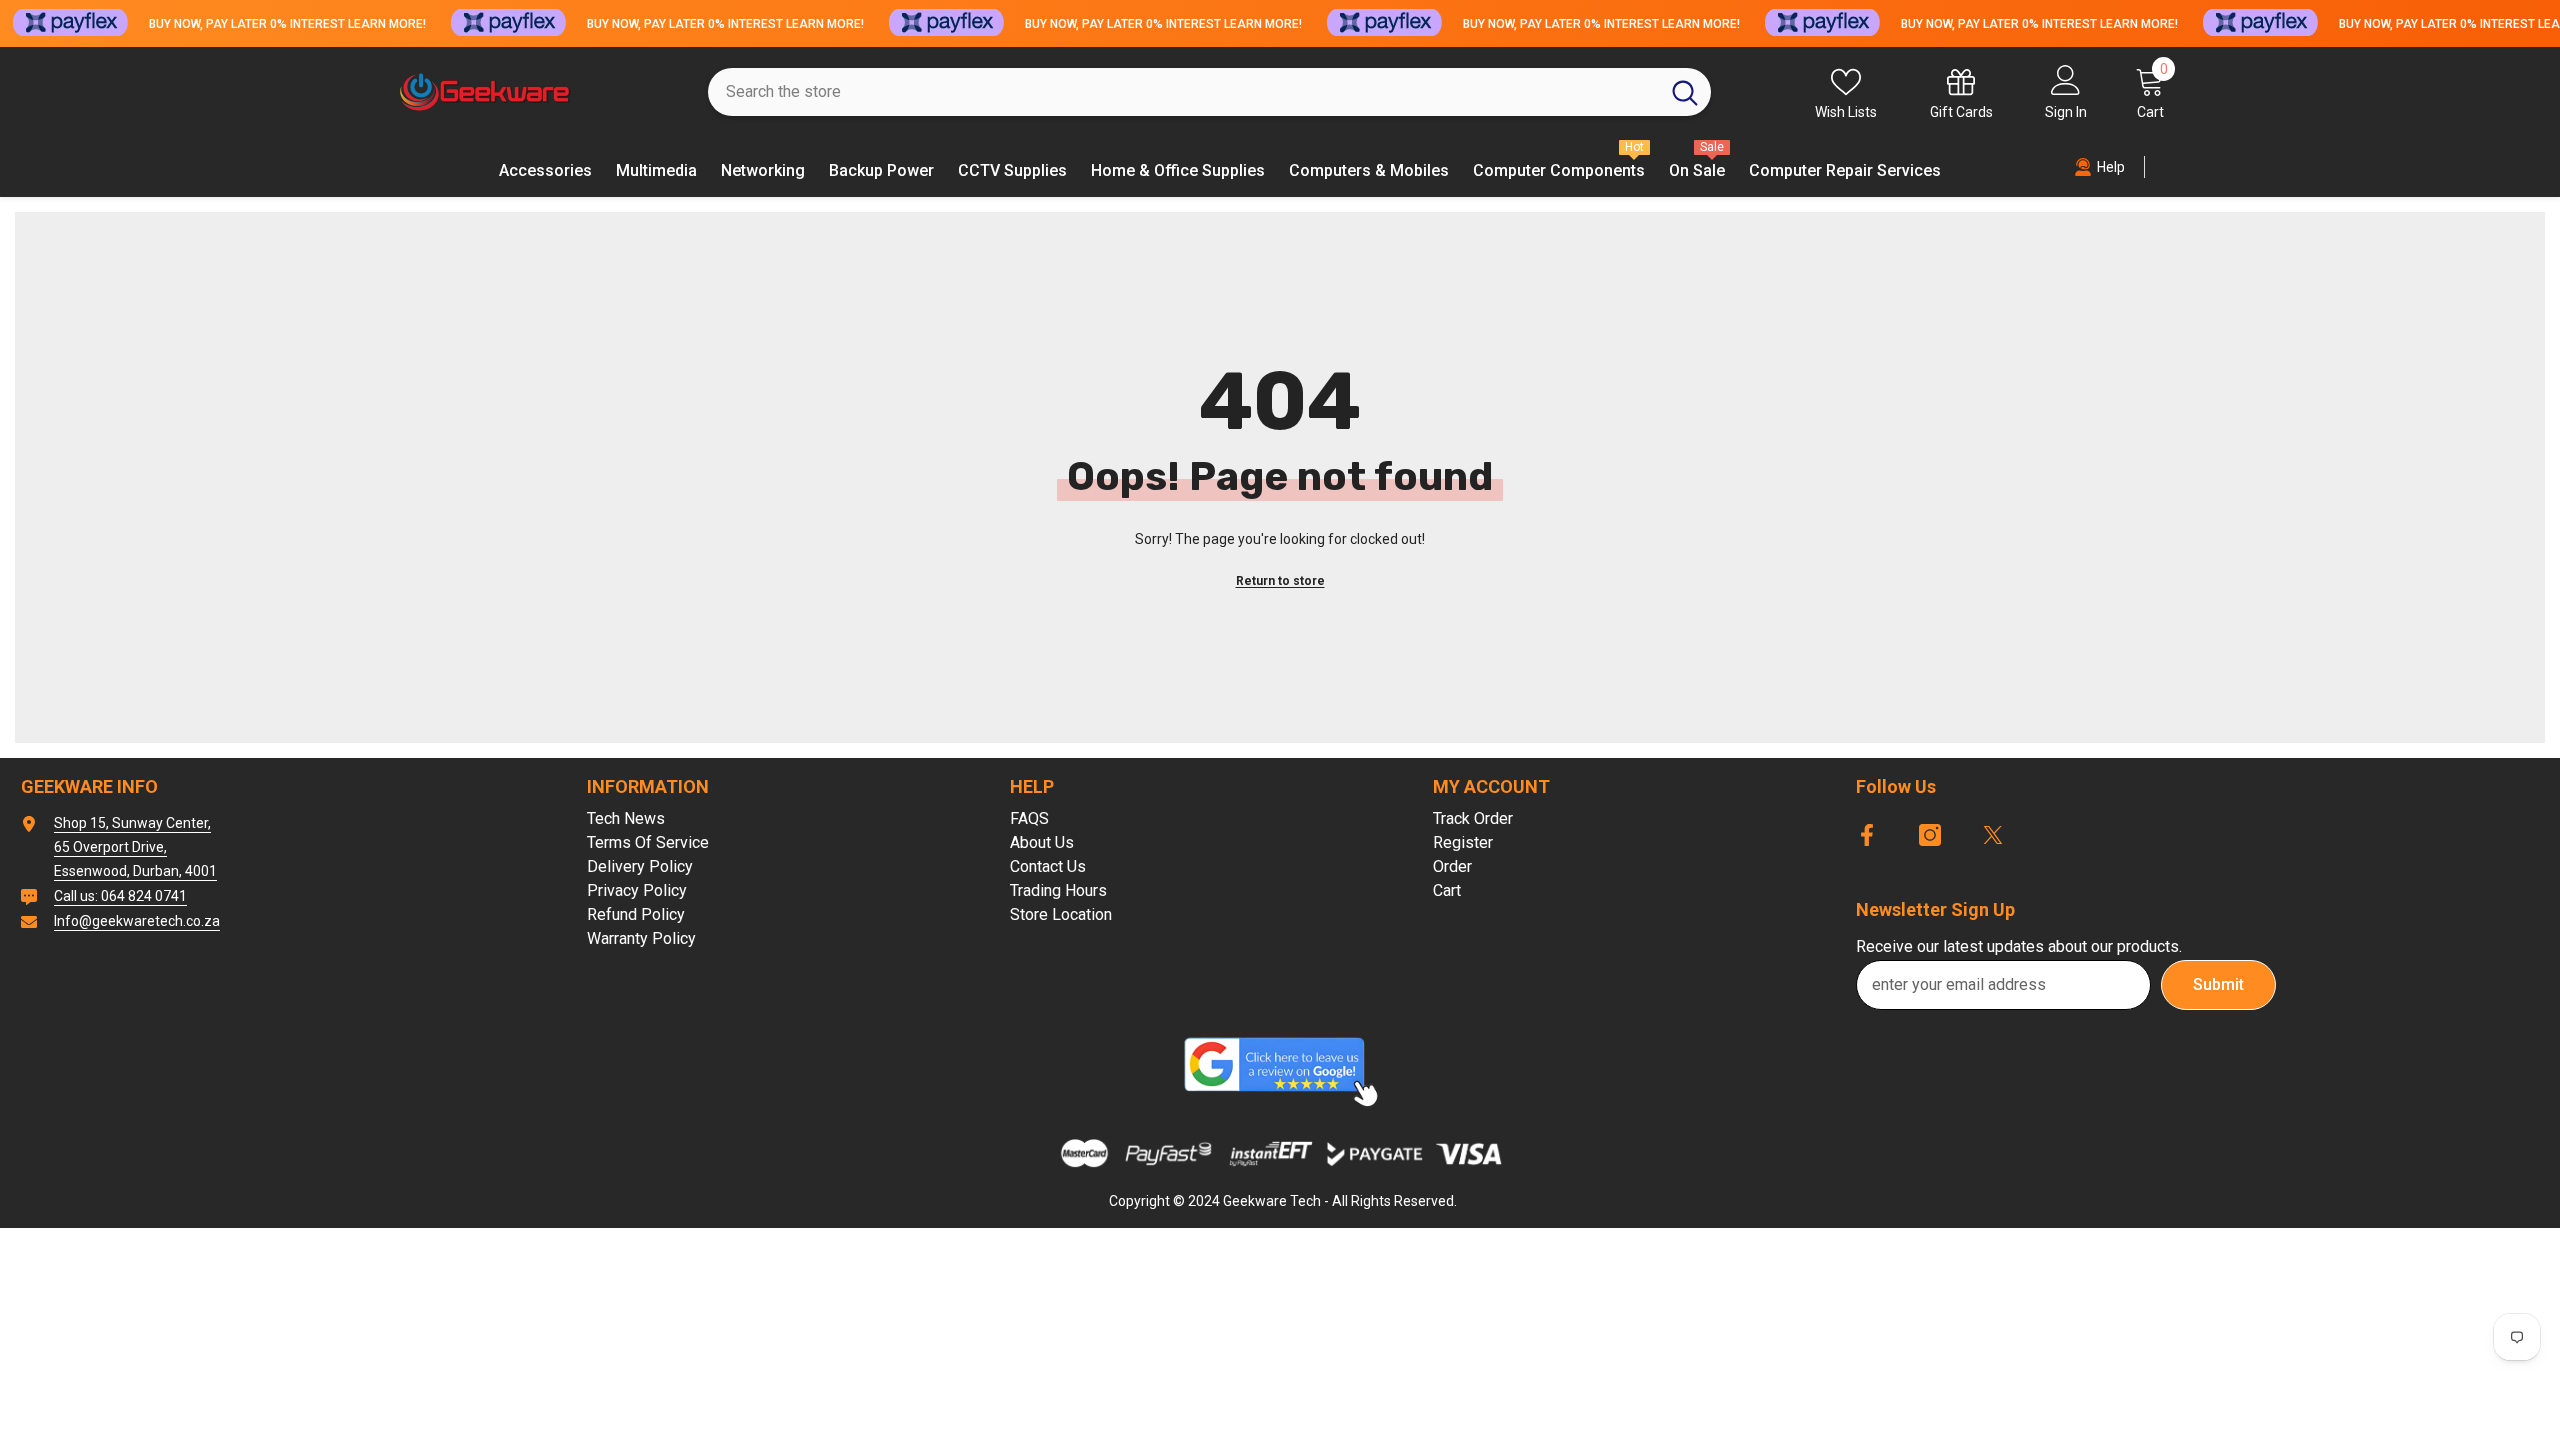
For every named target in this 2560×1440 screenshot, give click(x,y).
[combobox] (1183, 92)
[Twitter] (1993, 835)
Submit (2218, 984)
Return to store (1280, 581)
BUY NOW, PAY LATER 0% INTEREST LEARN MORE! (287, 24)
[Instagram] (1930, 835)
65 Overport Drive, (110, 847)
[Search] (1209, 92)
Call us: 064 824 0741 (120, 896)
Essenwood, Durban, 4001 (135, 871)
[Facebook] (1867, 835)
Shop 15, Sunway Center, (132, 823)
